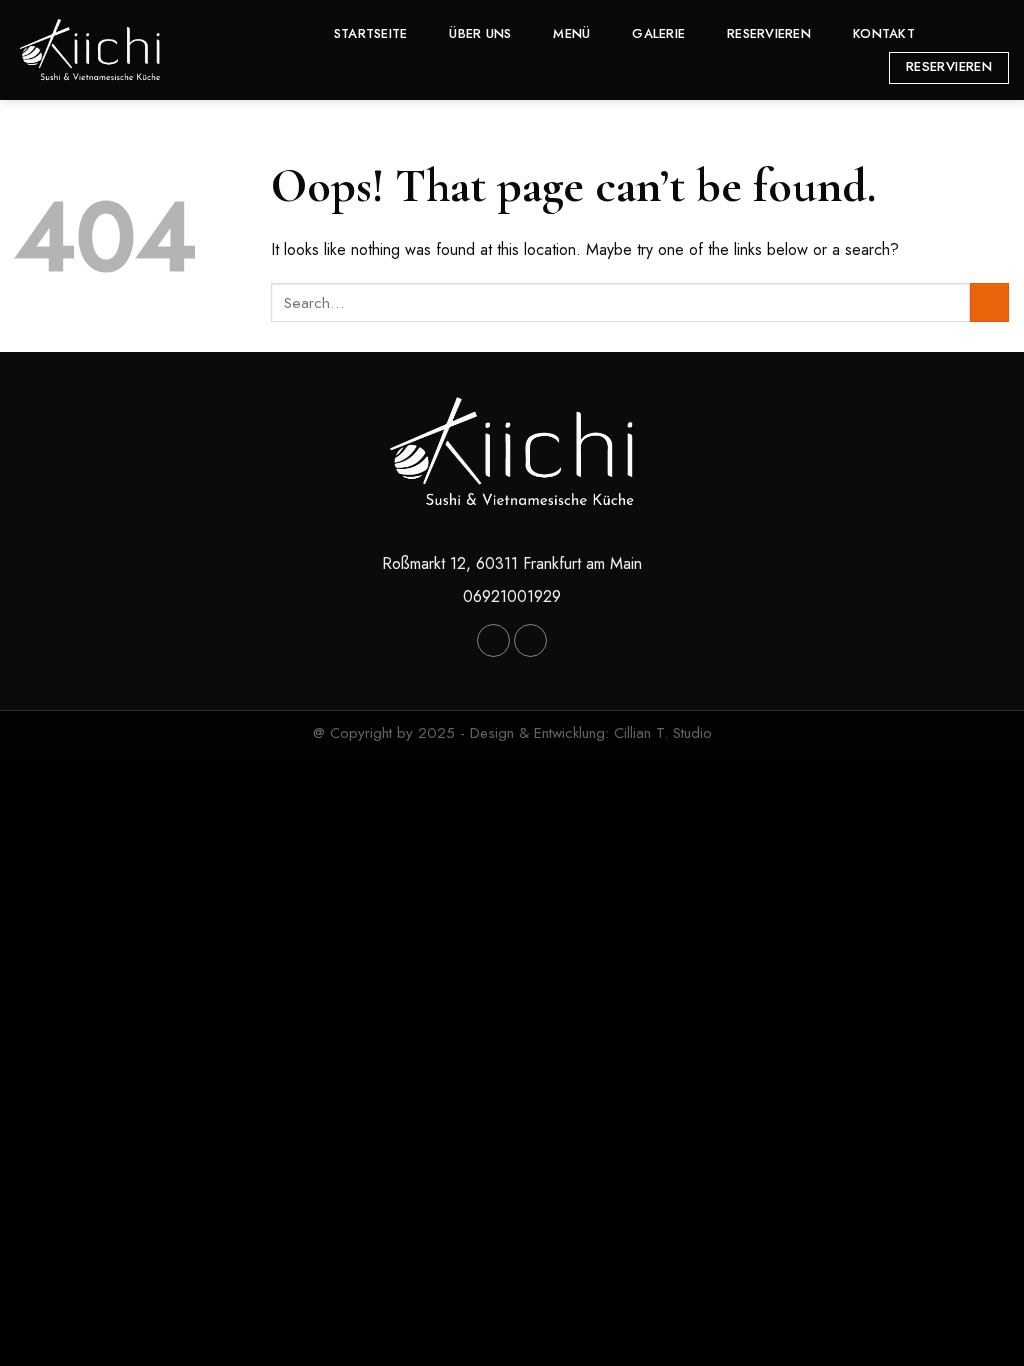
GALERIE (658, 33)
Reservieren (769, 33)
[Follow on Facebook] (949, 33)
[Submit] (989, 302)
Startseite (371, 33)
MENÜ (571, 33)
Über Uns (480, 33)
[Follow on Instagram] (975, 33)
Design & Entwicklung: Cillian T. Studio (591, 733)
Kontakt (884, 33)
